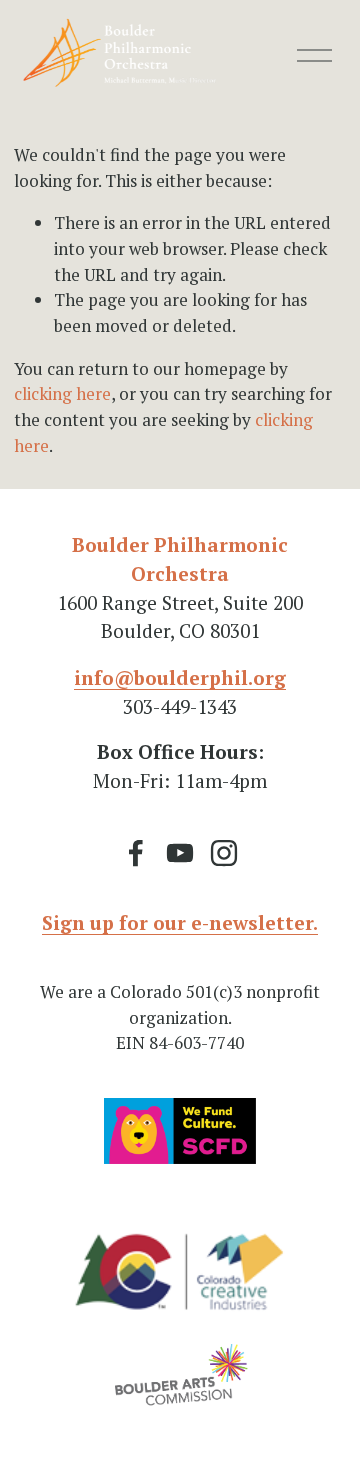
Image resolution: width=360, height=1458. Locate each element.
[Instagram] (224, 853)
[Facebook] (136, 853)
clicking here (62, 393)
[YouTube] (180, 853)
